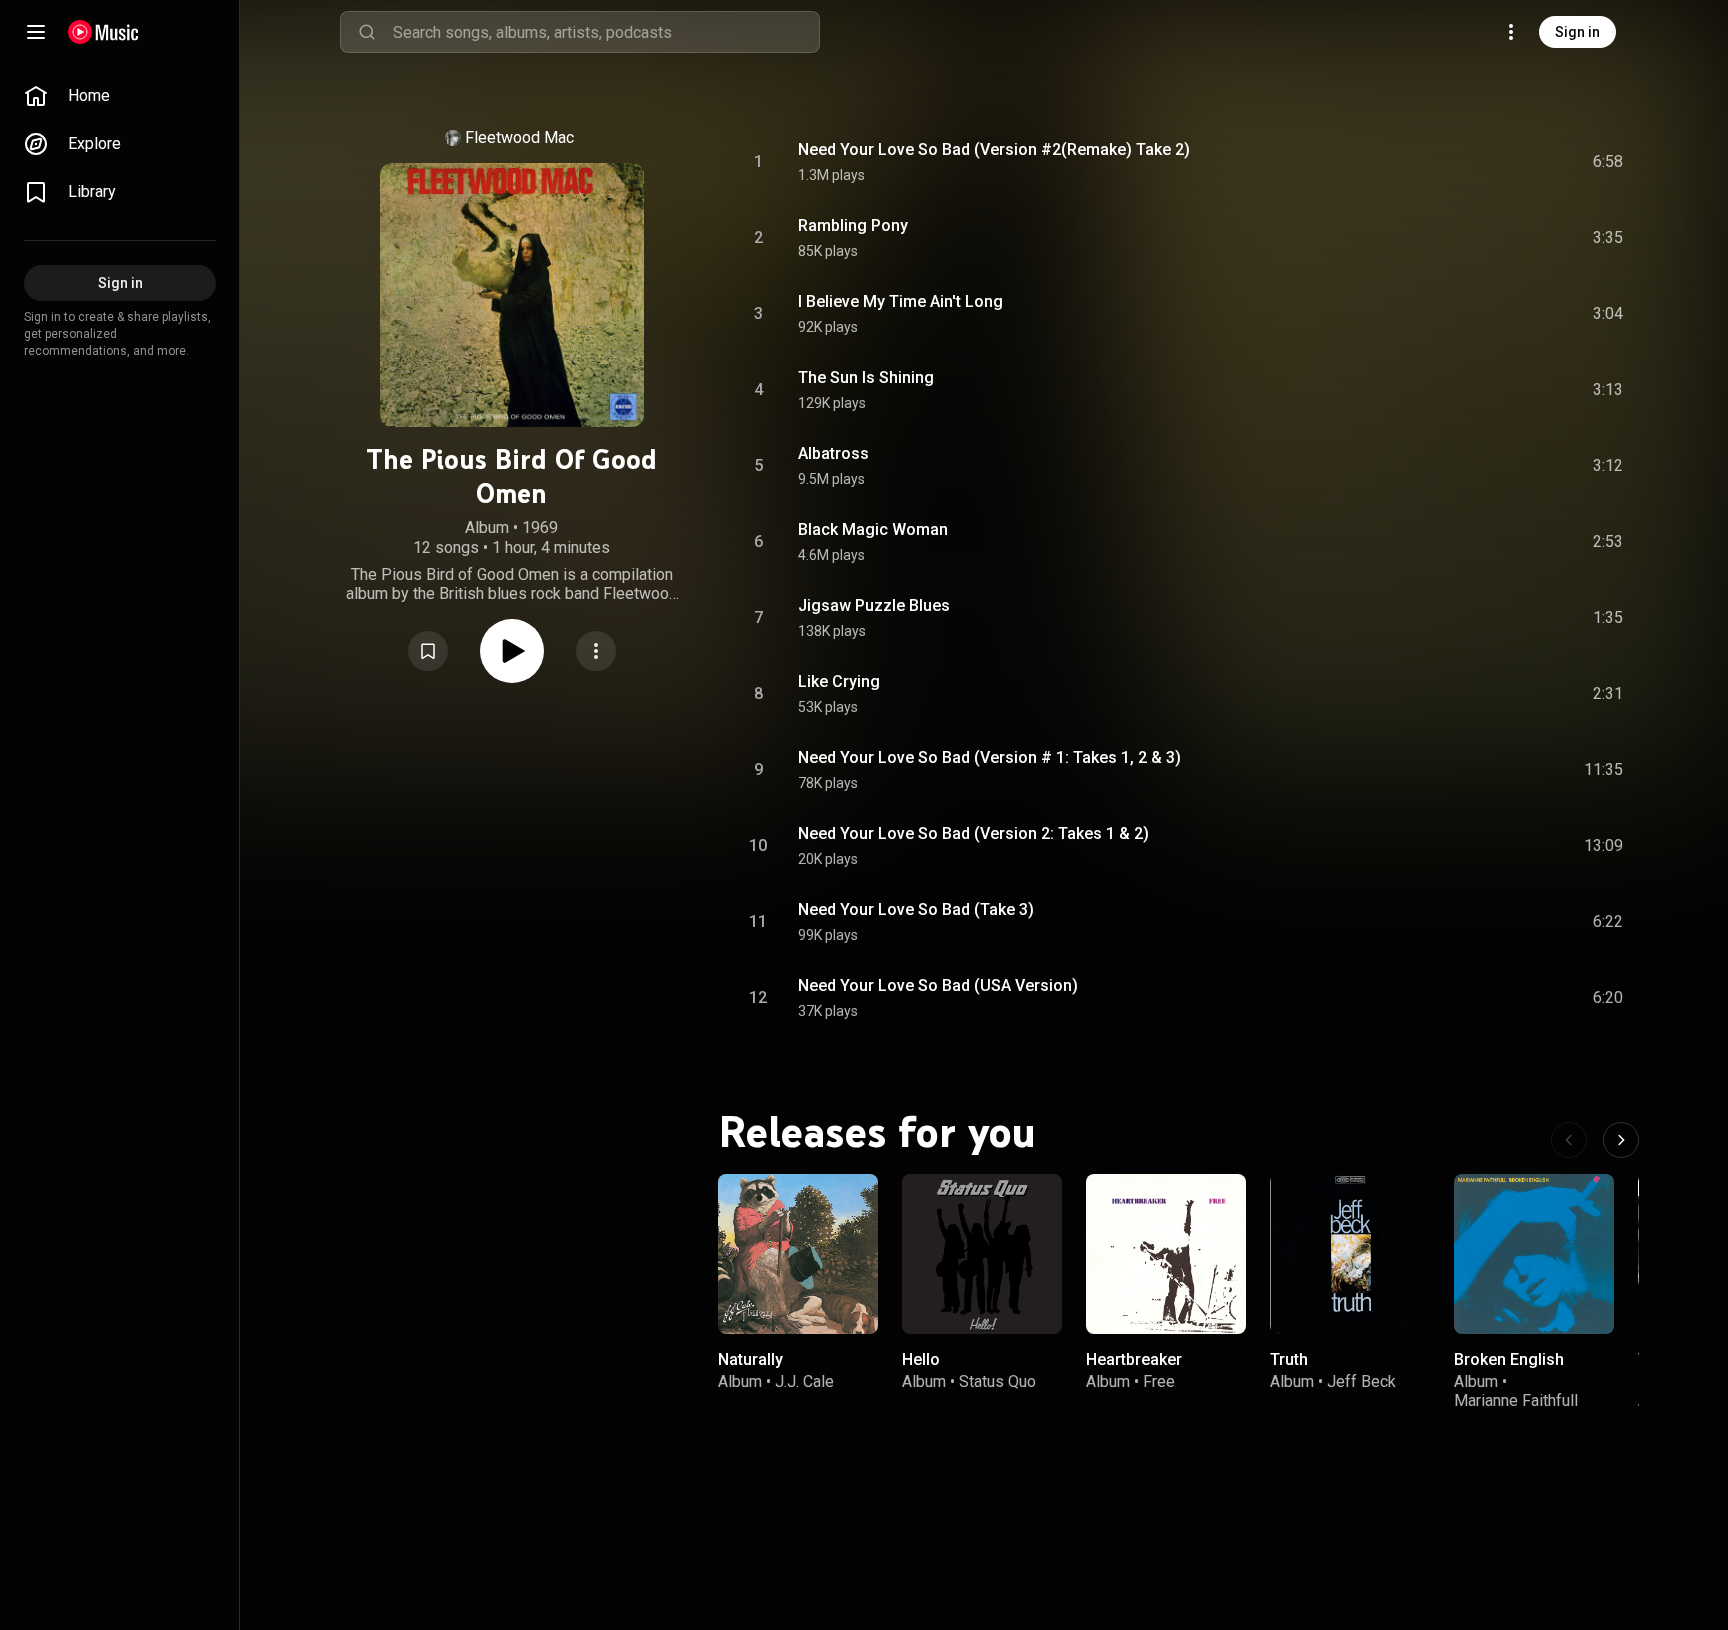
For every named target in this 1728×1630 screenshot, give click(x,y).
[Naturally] (798, 1254)
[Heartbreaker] (1166, 1254)
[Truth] (1350, 1254)
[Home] (103, 32)
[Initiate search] (367, 32)
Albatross (833, 453)
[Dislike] (1495, 162)
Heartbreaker (1134, 1359)
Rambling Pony (853, 225)
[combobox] (606, 32)
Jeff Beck (1361, 1381)
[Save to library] (428, 651)
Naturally (750, 1359)
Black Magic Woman (873, 529)
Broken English (1509, 1359)
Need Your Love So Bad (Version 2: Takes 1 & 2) (973, 833)
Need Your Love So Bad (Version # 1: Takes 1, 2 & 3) (989, 757)
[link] (120, 96)
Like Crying (839, 681)
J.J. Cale (804, 1381)
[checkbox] (1609, 162)
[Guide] (36, 32)
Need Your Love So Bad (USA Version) (938, 985)
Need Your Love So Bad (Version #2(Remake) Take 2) (994, 149)
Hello (921, 1359)
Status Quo (997, 1381)
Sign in (1577, 32)
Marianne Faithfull (1516, 1400)
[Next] (1621, 1140)
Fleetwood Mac (519, 137)
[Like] (1457, 162)
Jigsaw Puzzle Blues (874, 605)
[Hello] (982, 1254)
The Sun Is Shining (866, 377)
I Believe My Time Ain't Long (900, 301)
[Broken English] (1534, 1254)
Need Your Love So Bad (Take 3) (916, 909)
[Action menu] (596, 651)
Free (1159, 1381)
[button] (428, 651)
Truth (1289, 1359)
